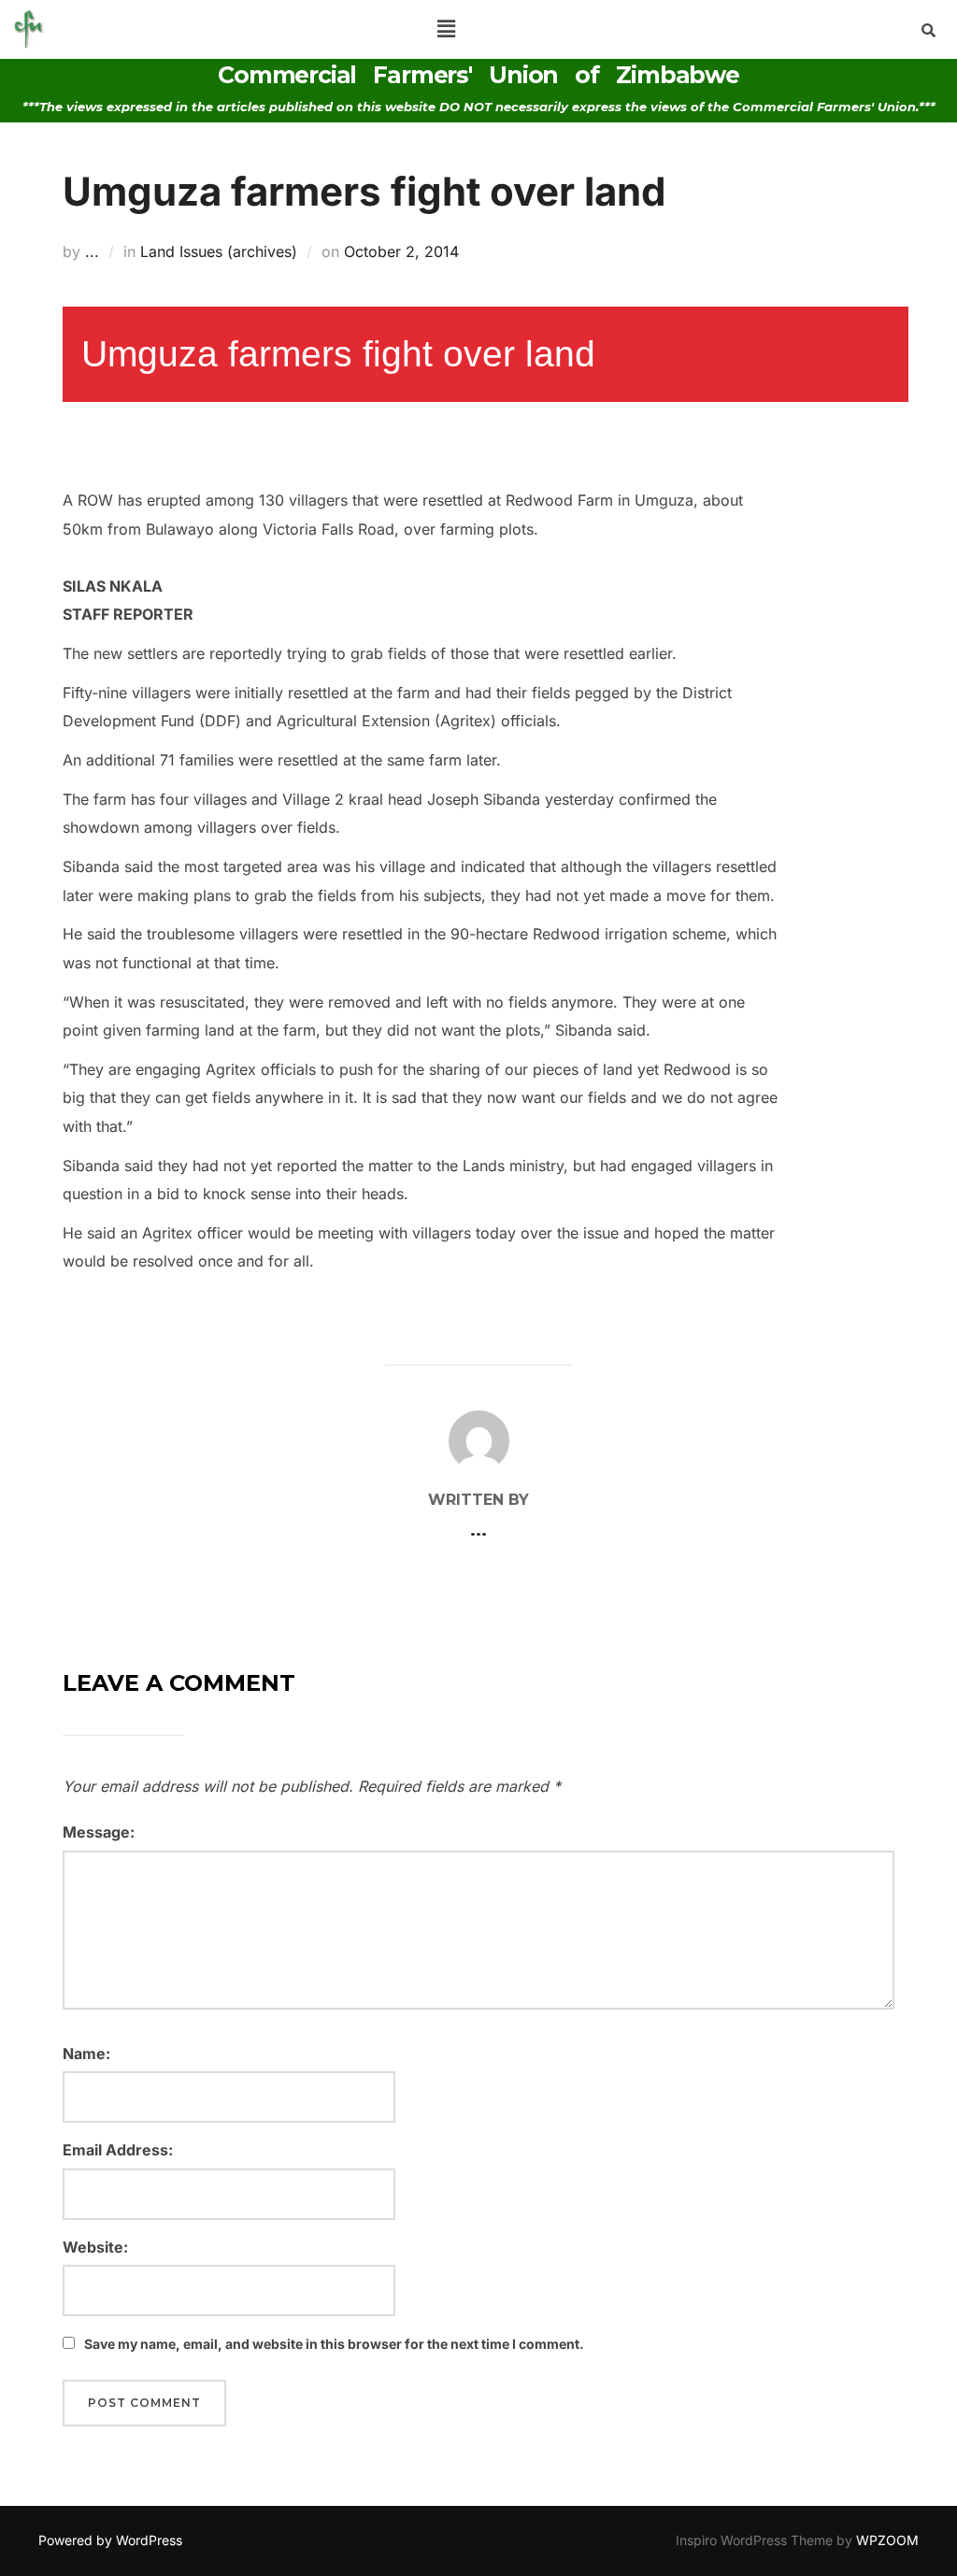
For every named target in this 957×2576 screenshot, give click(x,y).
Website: (95, 2247)
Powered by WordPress (110, 2540)
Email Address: (118, 2150)
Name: (86, 2054)
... (92, 251)
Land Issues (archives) (219, 251)
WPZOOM (887, 2540)
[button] (446, 29)
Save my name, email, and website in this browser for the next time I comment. (334, 2344)
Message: (99, 1832)
